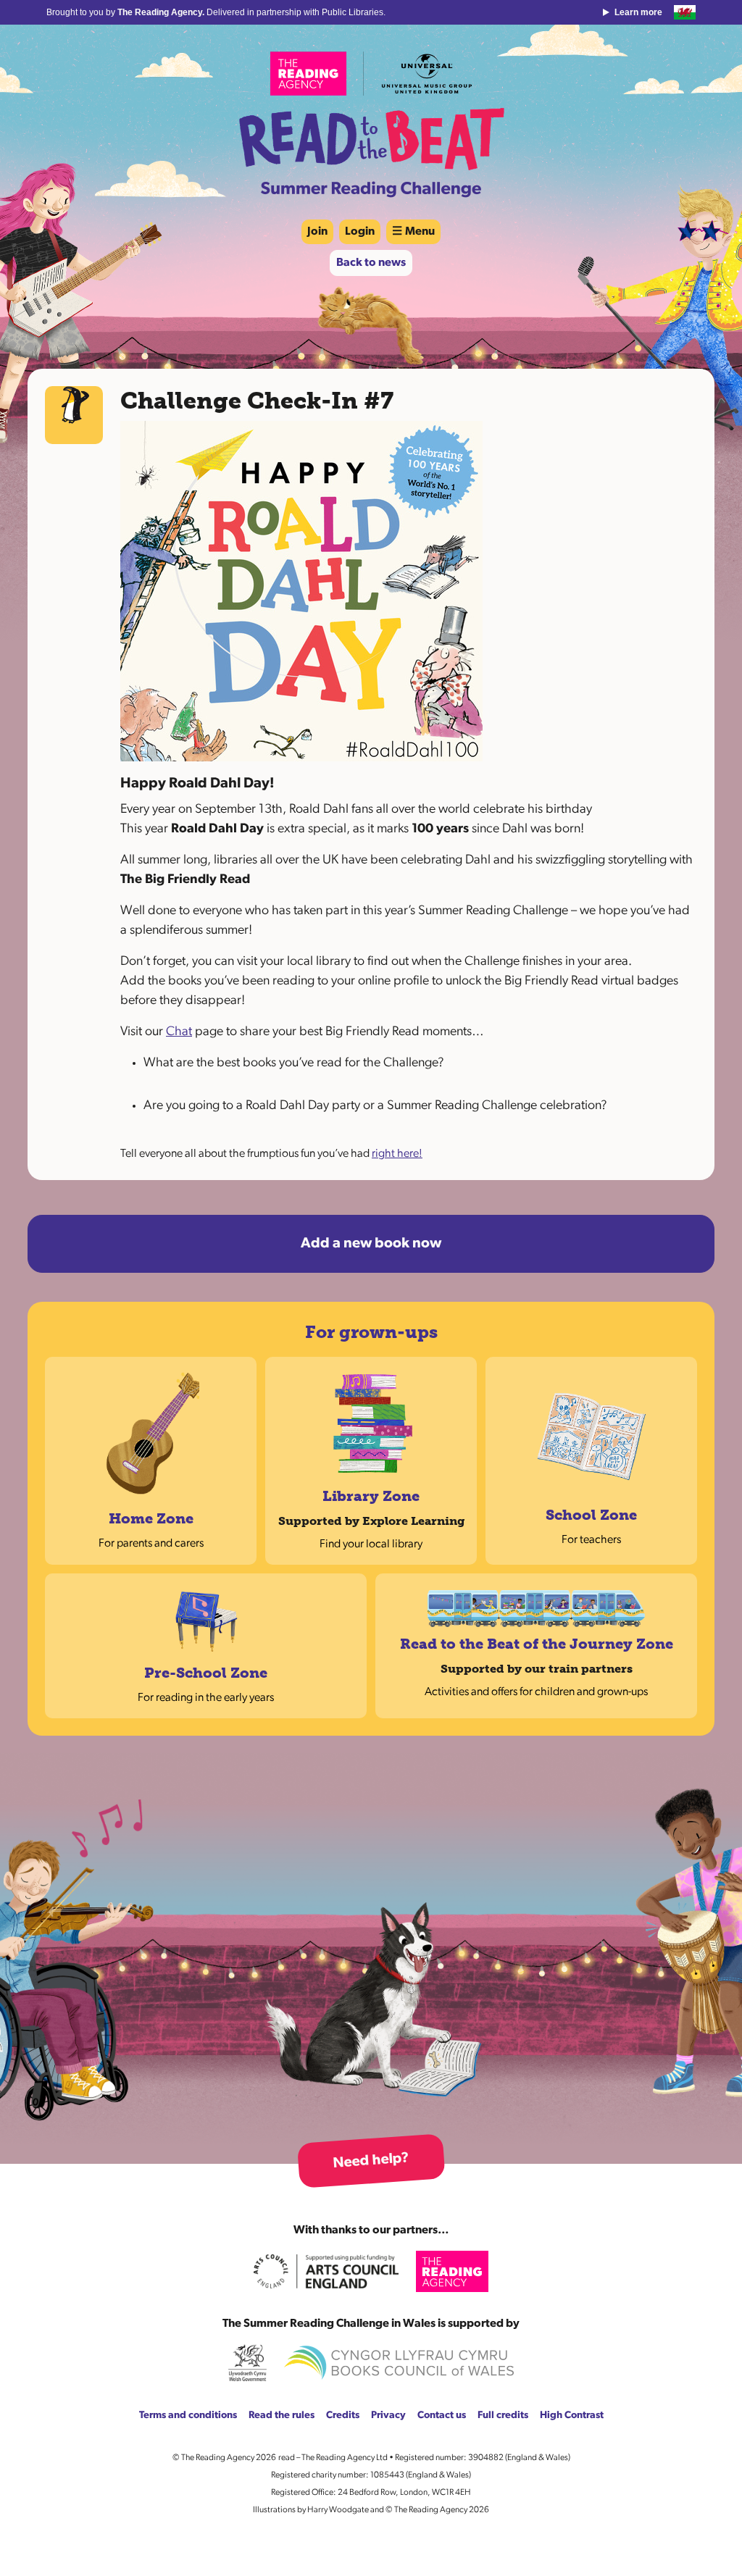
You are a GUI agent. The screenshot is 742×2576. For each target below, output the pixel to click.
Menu (420, 232)
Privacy (388, 2416)
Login (360, 232)
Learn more (638, 12)
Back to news (371, 263)
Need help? (371, 2161)
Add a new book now (371, 1244)
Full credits (503, 2416)
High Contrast (572, 2416)
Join (317, 232)
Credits (343, 2416)
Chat (179, 1032)
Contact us (442, 2416)
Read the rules (282, 2416)
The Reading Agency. (162, 12)
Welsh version (685, 12)
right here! (397, 1154)
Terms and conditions (188, 2416)
